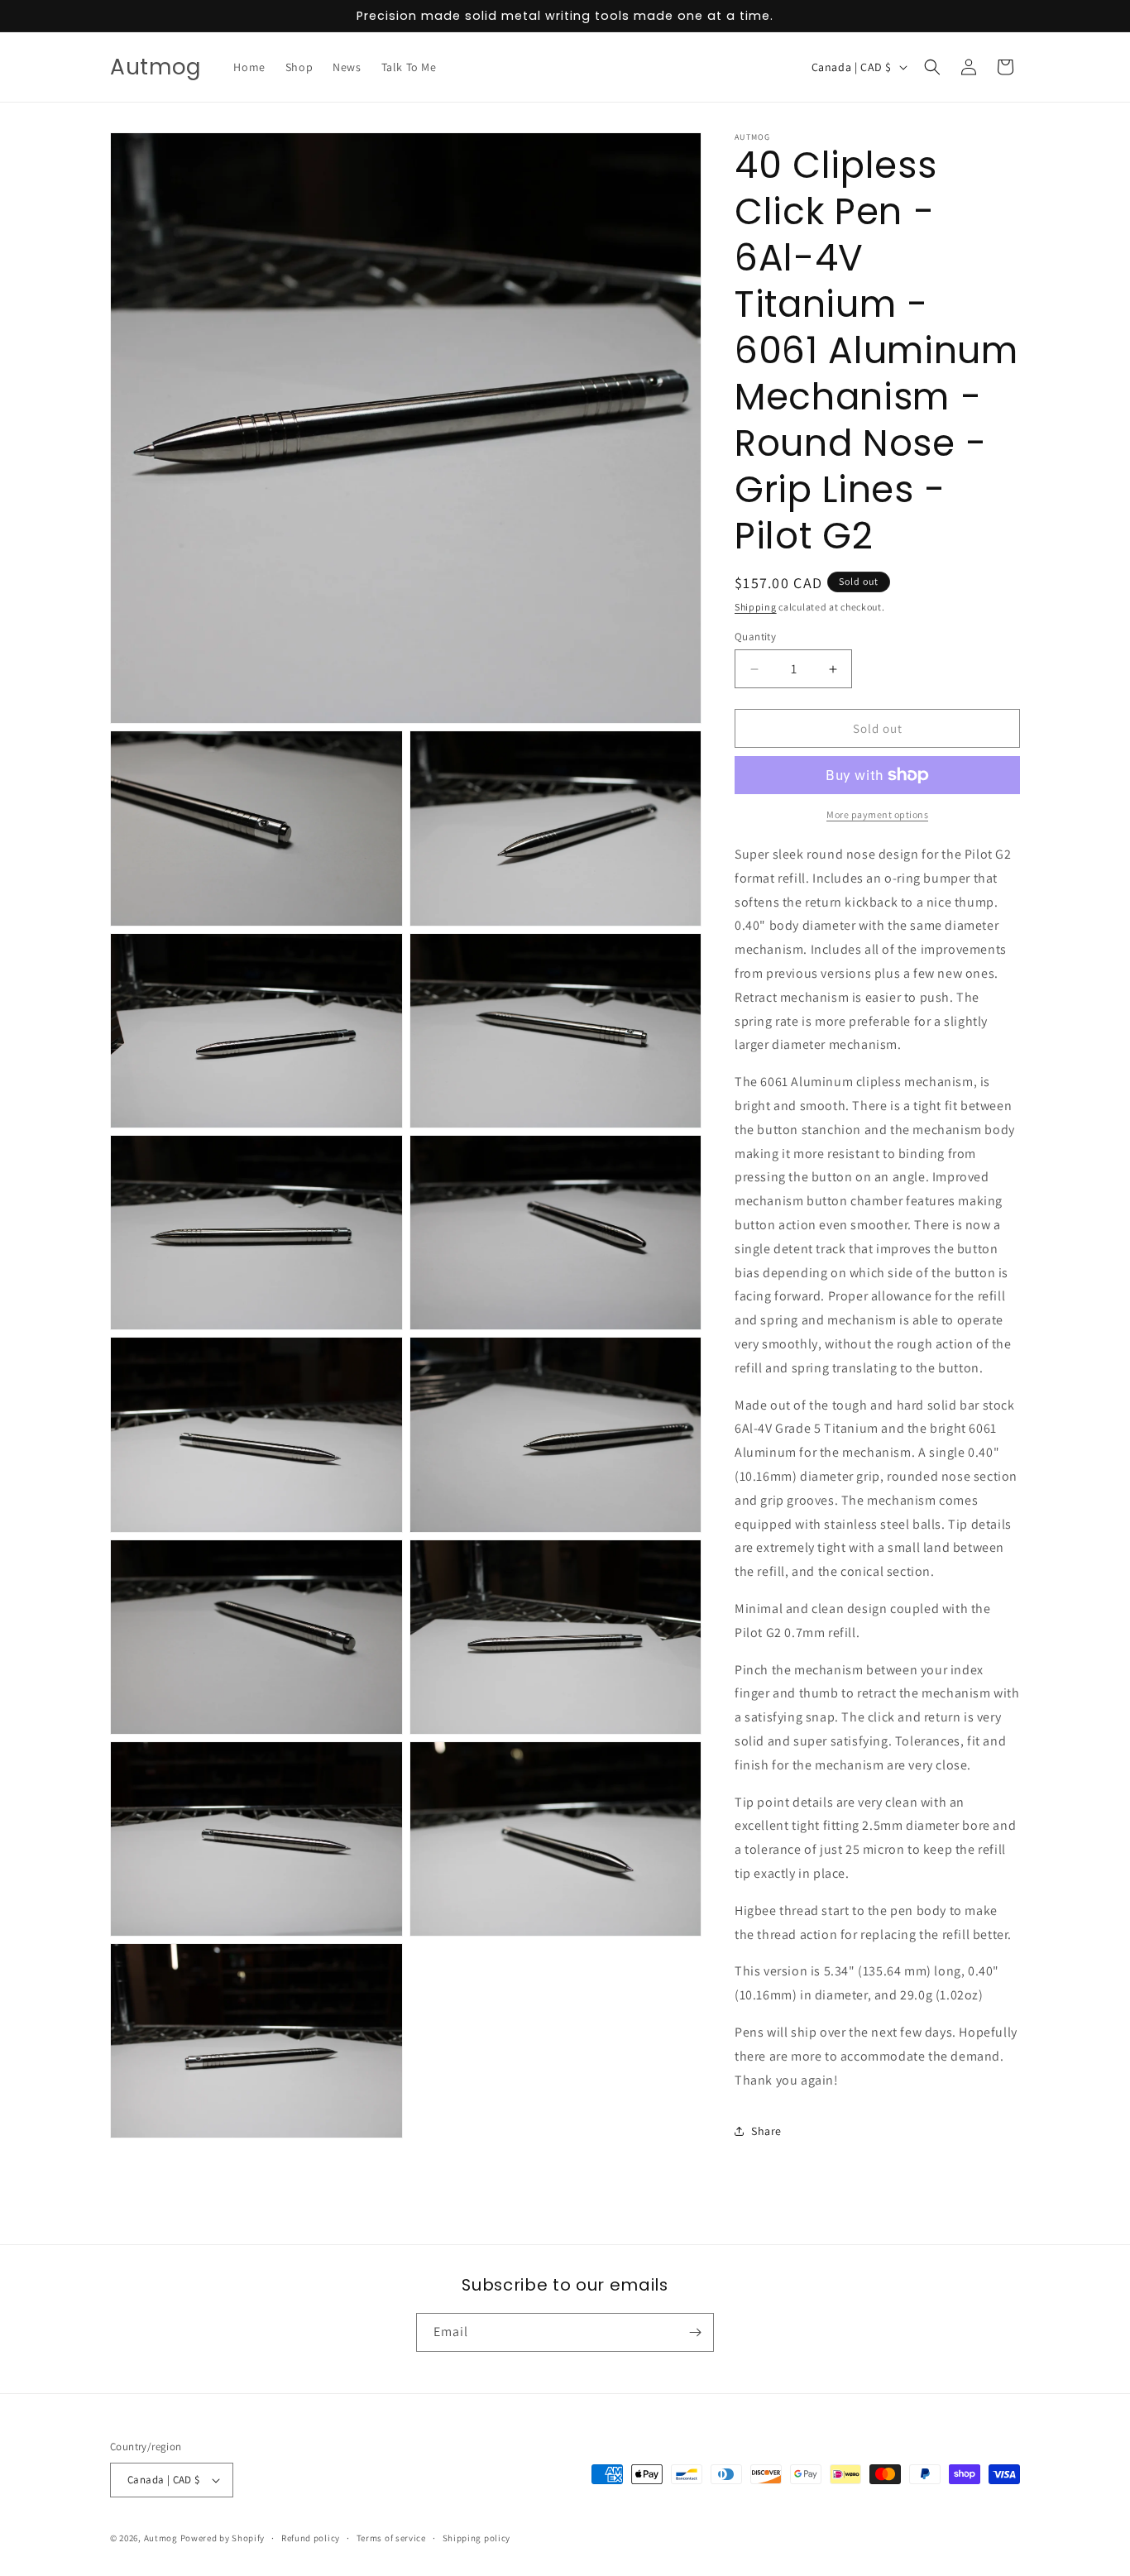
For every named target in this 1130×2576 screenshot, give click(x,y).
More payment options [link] (877, 814)
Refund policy (311, 2538)
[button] (932, 67)
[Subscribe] (695, 2332)
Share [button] (766, 2131)
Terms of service (391, 2538)
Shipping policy (477, 2538)
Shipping (756, 607)
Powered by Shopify (223, 2538)
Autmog (161, 2538)
